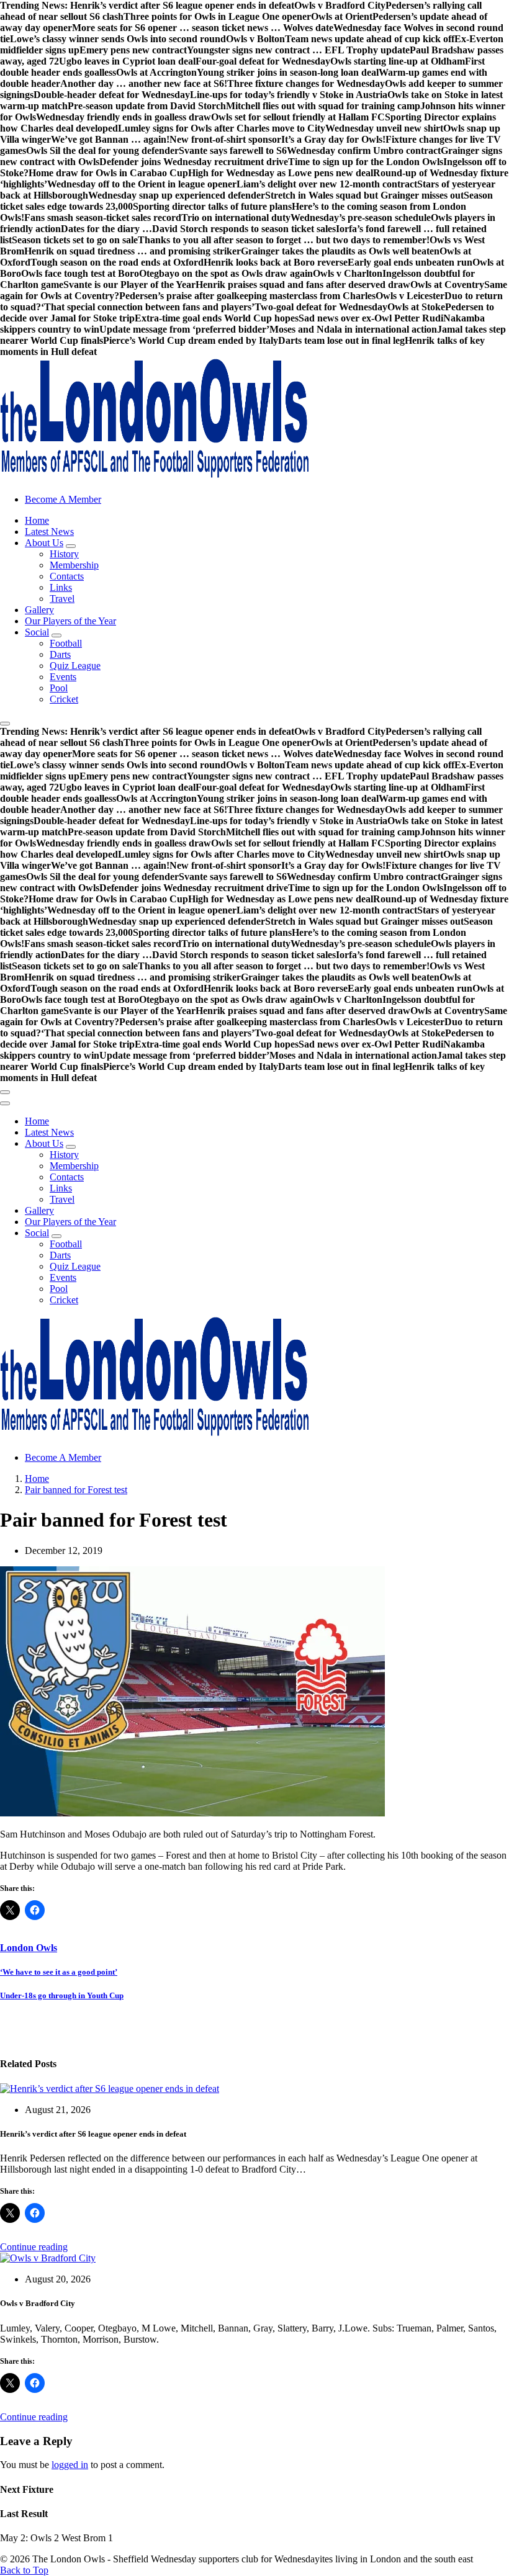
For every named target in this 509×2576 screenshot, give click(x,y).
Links (61, 587)
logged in (70, 2465)
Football (66, 643)
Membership (74, 565)
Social (37, 632)
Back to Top (24, 2570)
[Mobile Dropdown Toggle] (71, 546)
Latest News (49, 532)
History (64, 554)
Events (63, 677)
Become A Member (63, 499)
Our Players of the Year (70, 621)
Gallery (39, 610)
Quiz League (75, 666)
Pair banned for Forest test (76, 1490)
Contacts (67, 576)
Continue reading (34, 2247)
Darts (60, 654)
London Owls (29, 1948)
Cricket (64, 699)
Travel (62, 599)
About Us (44, 543)
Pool (59, 688)
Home (37, 520)
